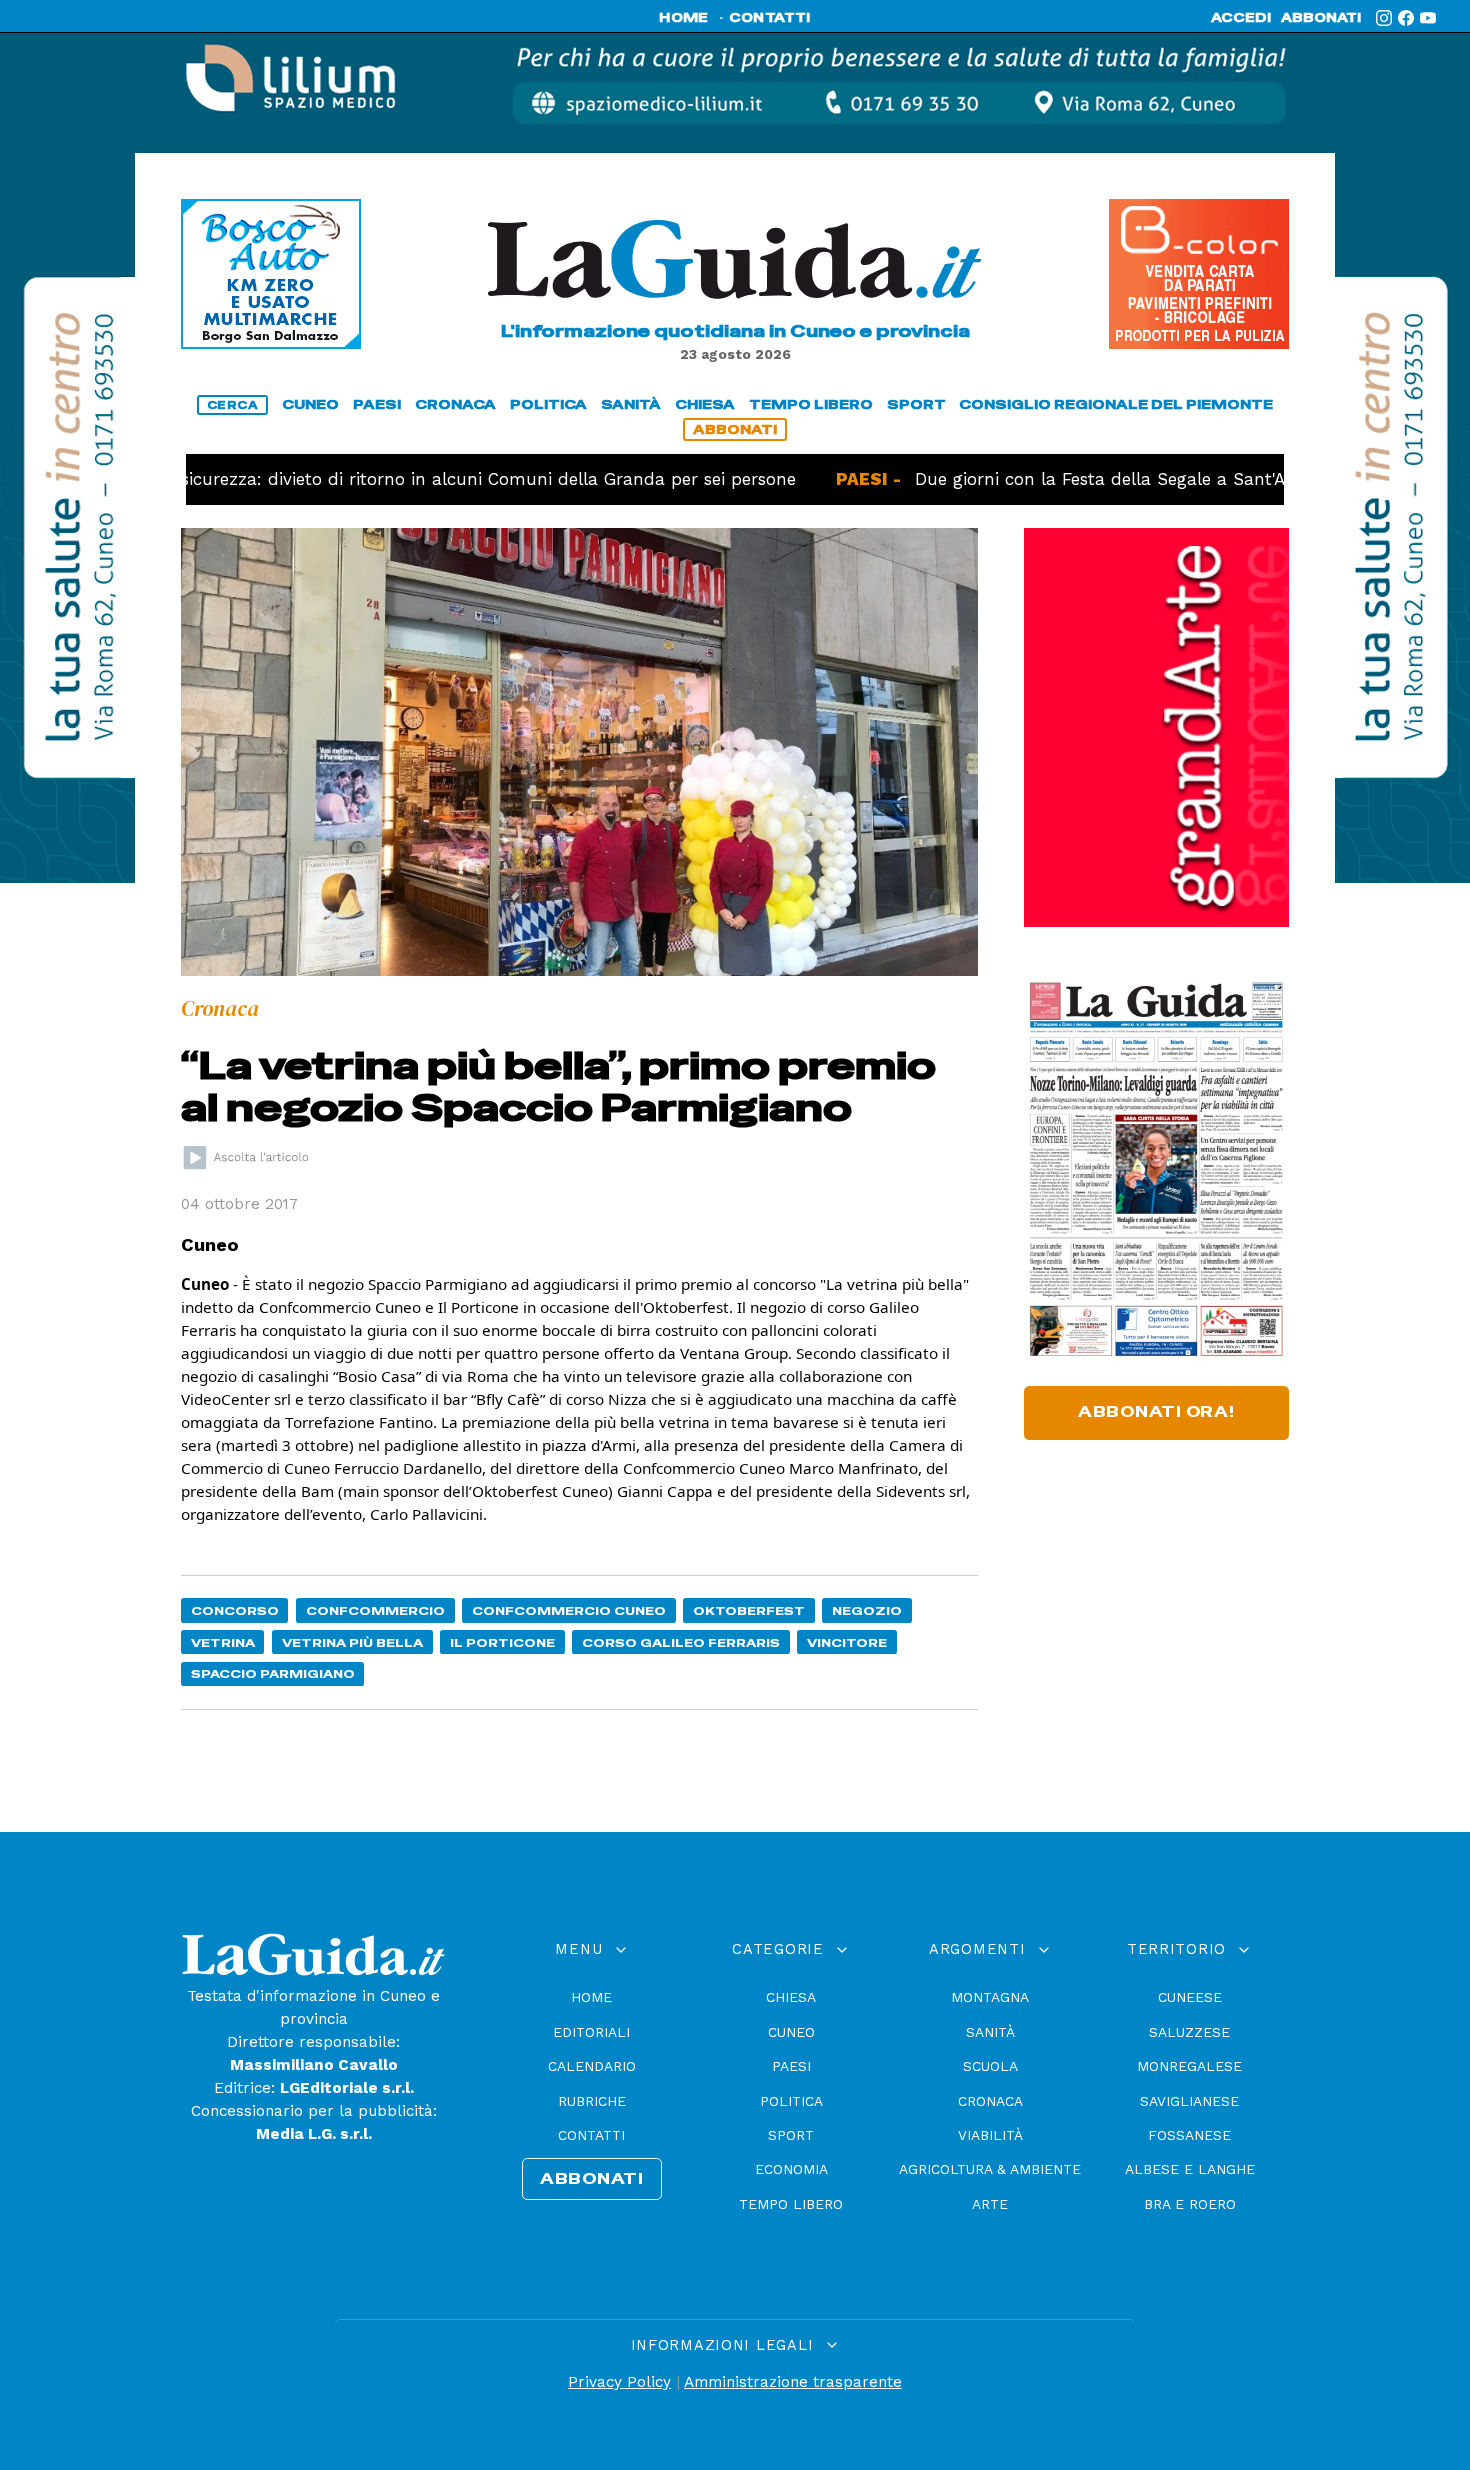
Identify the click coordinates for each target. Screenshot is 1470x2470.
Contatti (591, 2135)
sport (916, 404)
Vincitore (847, 1642)
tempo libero (811, 404)
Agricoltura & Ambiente (990, 2169)
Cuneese (1190, 1997)
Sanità (990, 2032)
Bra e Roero (1190, 2204)
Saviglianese (1189, 2101)
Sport (791, 2135)
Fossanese (1189, 2135)
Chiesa (791, 1997)
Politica (791, 2101)
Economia (791, 2169)
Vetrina (223, 1642)
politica (548, 404)
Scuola (990, 2066)
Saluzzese (1189, 2032)
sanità (631, 404)
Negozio (867, 1610)
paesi (377, 404)
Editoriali (591, 2032)
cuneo (310, 404)
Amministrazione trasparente (793, 2382)
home (683, 18)
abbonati (1321, 18)
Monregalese (1189, 2066)
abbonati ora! (1156, 1412)
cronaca (455, 404)
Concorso (235, 1610)
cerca (233, 405)
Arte (990, 2204)
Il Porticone (502, 1642)
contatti (770, 18)
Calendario (592, 2066)
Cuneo (791, 2032)
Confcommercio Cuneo (569, 1610)
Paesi (791, 2066)
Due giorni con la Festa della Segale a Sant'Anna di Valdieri (1094, 479)
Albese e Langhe (1190, 2169)
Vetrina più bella (352, 1642)
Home (591, 1997)
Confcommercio (375, 1610)
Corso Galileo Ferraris (681, 1642)
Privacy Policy (619, 2382)
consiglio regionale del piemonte (1116, 404)
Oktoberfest (749, 1610)
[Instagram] (1384, 18)
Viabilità (990, 2135)
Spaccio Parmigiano (273, 1673)
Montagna (990, 1997)
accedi (1241, 18)
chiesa (705, 404)
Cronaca (990, 2101)
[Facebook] (1406, 18)
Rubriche (592, 2101)
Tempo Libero (791, 2204)
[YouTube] (1428, 18)
